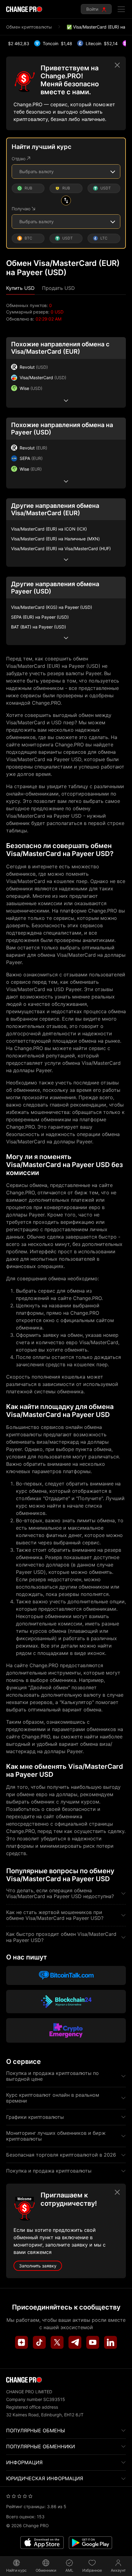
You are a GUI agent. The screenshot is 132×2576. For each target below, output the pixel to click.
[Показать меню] (121, 9)
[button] (20, 288)
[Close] (117, 65)
